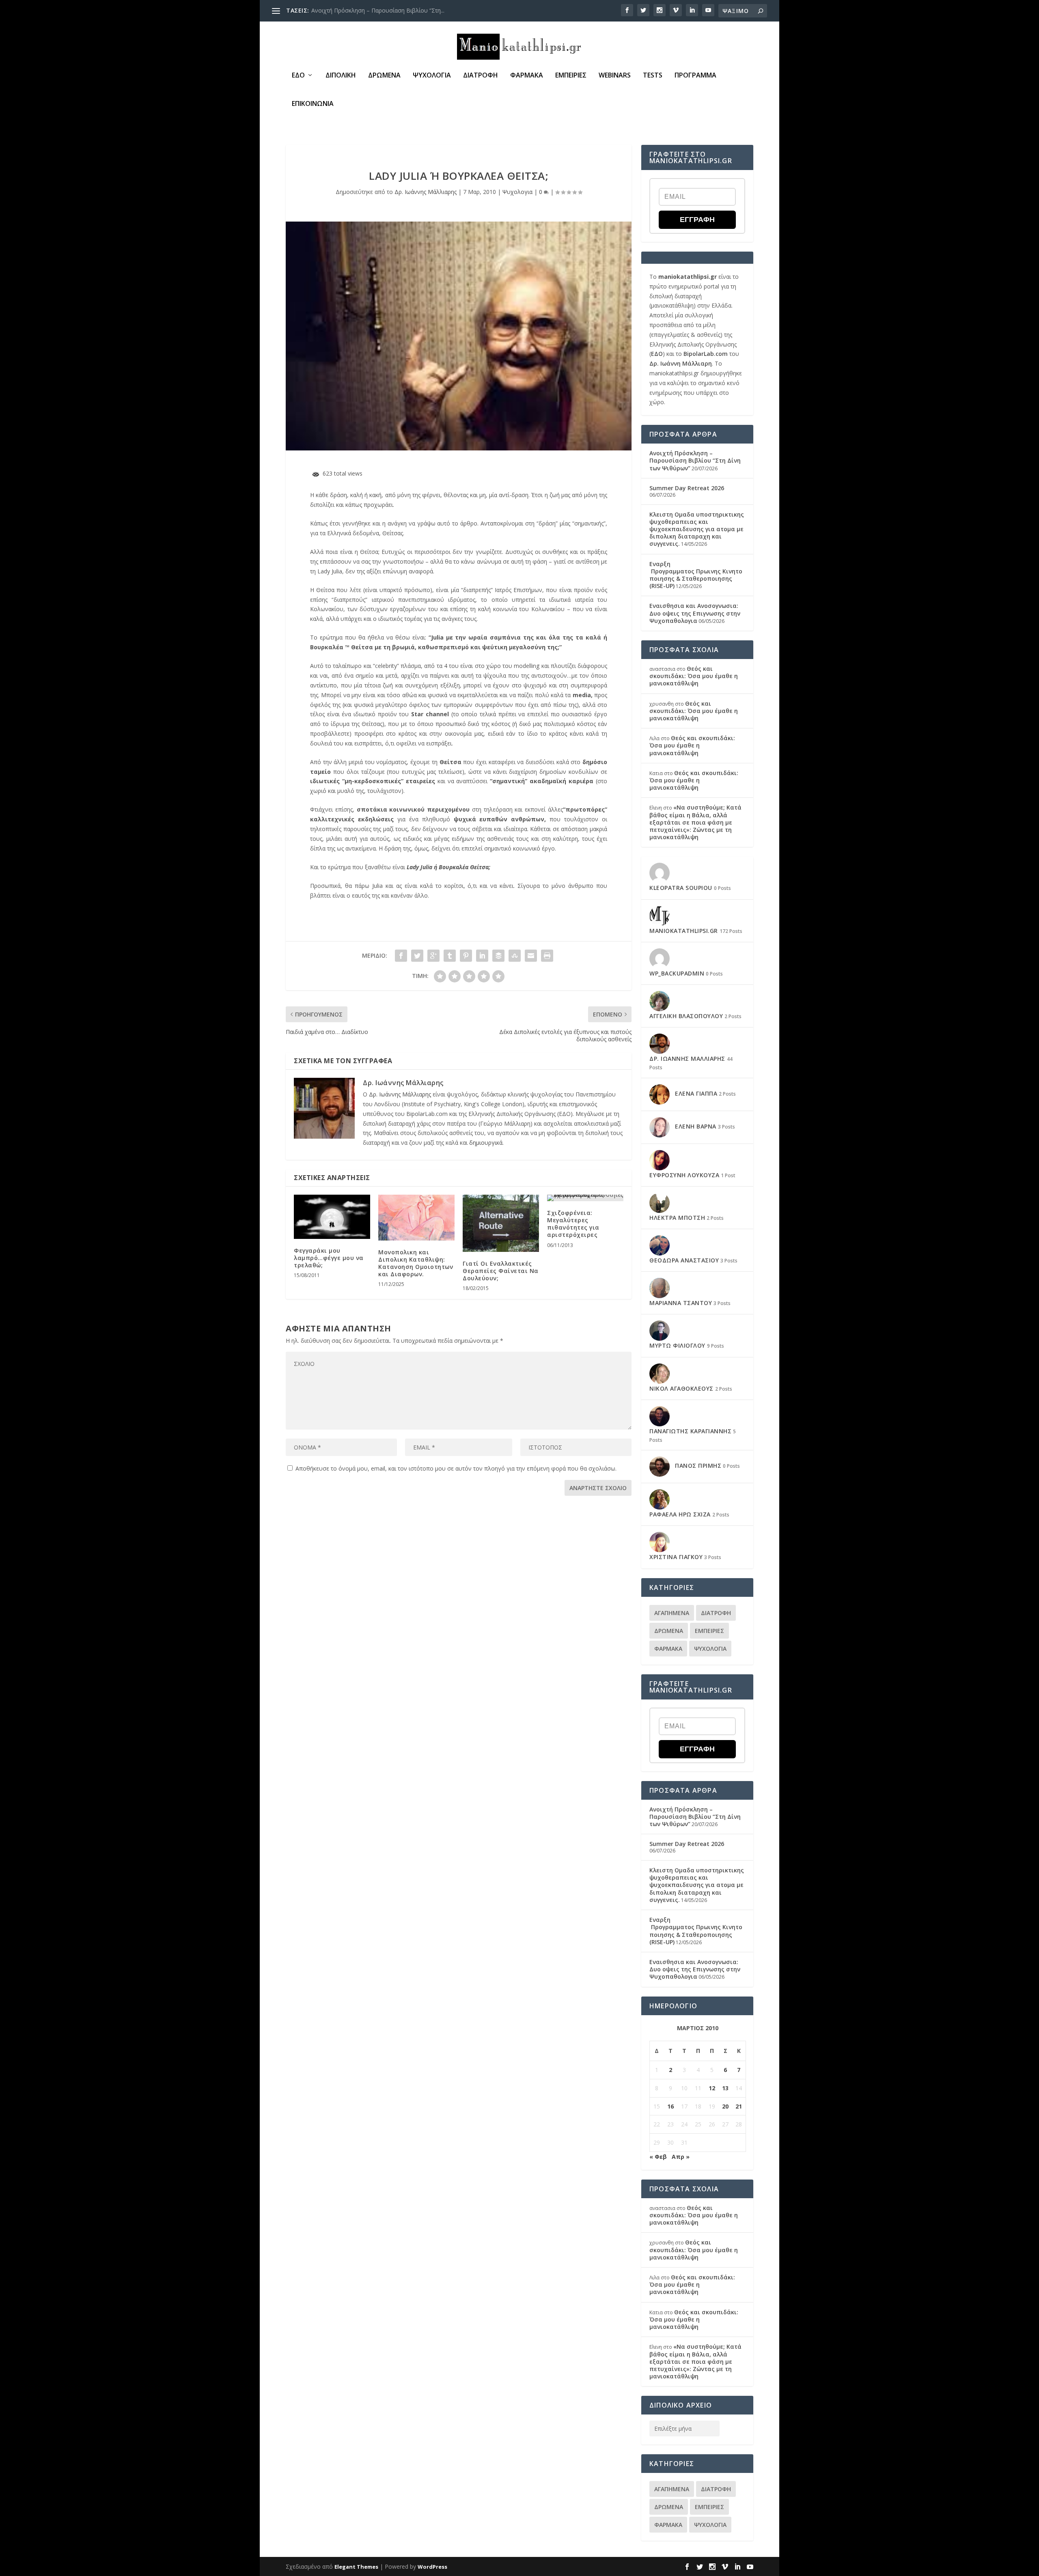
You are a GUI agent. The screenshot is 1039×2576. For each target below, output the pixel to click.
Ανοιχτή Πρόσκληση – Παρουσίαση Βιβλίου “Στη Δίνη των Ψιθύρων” (695, 460)
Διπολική (341, 76)
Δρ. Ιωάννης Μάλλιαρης (426, 192)
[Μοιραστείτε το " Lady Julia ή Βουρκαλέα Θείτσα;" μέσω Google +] (433, 956)
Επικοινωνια (313, 104)
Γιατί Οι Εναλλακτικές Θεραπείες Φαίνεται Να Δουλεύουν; (501, 1271)
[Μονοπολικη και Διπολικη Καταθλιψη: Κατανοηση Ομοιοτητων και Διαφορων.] (416, 1218)
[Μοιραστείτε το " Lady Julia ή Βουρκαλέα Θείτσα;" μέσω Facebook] (401, 956)
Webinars (615, 76)
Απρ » (681, 2157)
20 (725, 2106)
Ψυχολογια (432, 76)
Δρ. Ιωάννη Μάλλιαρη (681, 363)
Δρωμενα (384, 76)
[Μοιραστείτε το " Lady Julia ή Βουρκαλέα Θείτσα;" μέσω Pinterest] (466, 956)
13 (725, 2088)
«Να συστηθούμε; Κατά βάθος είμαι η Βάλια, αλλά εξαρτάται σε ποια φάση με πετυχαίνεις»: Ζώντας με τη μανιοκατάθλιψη (695, 822)
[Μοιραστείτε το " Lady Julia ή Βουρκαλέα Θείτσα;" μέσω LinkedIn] (482, 956)
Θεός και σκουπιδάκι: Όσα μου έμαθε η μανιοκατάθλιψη (694, 676)
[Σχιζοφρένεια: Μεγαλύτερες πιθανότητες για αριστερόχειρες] (585, 1198)
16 (670, 2106)
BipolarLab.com (706, 354)
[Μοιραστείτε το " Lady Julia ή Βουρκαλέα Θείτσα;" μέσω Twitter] (417, 956)
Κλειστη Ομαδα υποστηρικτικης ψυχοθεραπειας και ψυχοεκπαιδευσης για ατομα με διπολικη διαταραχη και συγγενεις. (697, 529)
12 (712, 2088)
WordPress (432, 2567)
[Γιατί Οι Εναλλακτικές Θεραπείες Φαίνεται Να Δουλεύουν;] (501, 1223)
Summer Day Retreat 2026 (346, 10)
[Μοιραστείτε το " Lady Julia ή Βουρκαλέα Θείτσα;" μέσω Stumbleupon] (515, 956)
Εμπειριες (571, 76)
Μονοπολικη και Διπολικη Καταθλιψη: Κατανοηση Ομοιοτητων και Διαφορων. (416, 1263)
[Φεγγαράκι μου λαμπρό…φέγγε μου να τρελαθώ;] (332, 1217)
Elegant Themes (356, 2567)
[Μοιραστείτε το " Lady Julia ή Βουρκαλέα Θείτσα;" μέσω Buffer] (498, 956)
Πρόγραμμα (695, 76)
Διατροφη (481, 76)
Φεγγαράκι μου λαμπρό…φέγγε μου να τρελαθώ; (329, 1258)
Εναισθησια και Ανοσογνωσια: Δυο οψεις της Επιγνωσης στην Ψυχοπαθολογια (695, 613)
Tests (653, 76)
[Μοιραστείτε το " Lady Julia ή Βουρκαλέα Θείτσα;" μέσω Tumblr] (450, 956)
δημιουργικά (486, 1143)
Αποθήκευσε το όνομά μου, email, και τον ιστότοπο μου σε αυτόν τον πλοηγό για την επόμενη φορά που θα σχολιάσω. (456, 1468)
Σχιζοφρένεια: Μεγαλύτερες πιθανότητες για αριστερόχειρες (573, 1224)
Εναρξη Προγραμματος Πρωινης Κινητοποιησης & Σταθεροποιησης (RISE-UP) (696, 575)
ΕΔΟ (298, 76)
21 (739, 2106)
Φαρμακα (527, 76)
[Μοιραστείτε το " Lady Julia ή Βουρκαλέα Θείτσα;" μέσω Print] (547, 956)
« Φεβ (658, 2157)
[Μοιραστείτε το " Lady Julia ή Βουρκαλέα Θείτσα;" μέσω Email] (531, 956)
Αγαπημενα (672, 1613)
